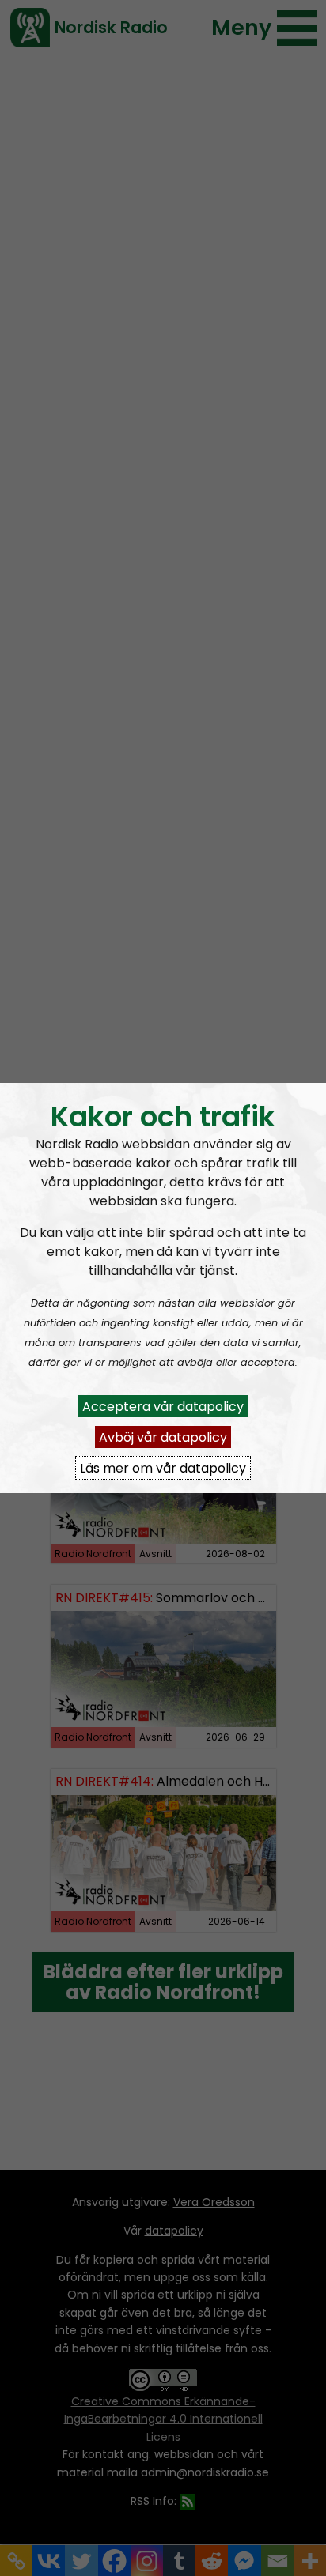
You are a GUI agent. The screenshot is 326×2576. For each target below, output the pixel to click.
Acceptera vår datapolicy (163, 1406)
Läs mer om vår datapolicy (163, 1467)
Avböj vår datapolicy (163, 1437)
